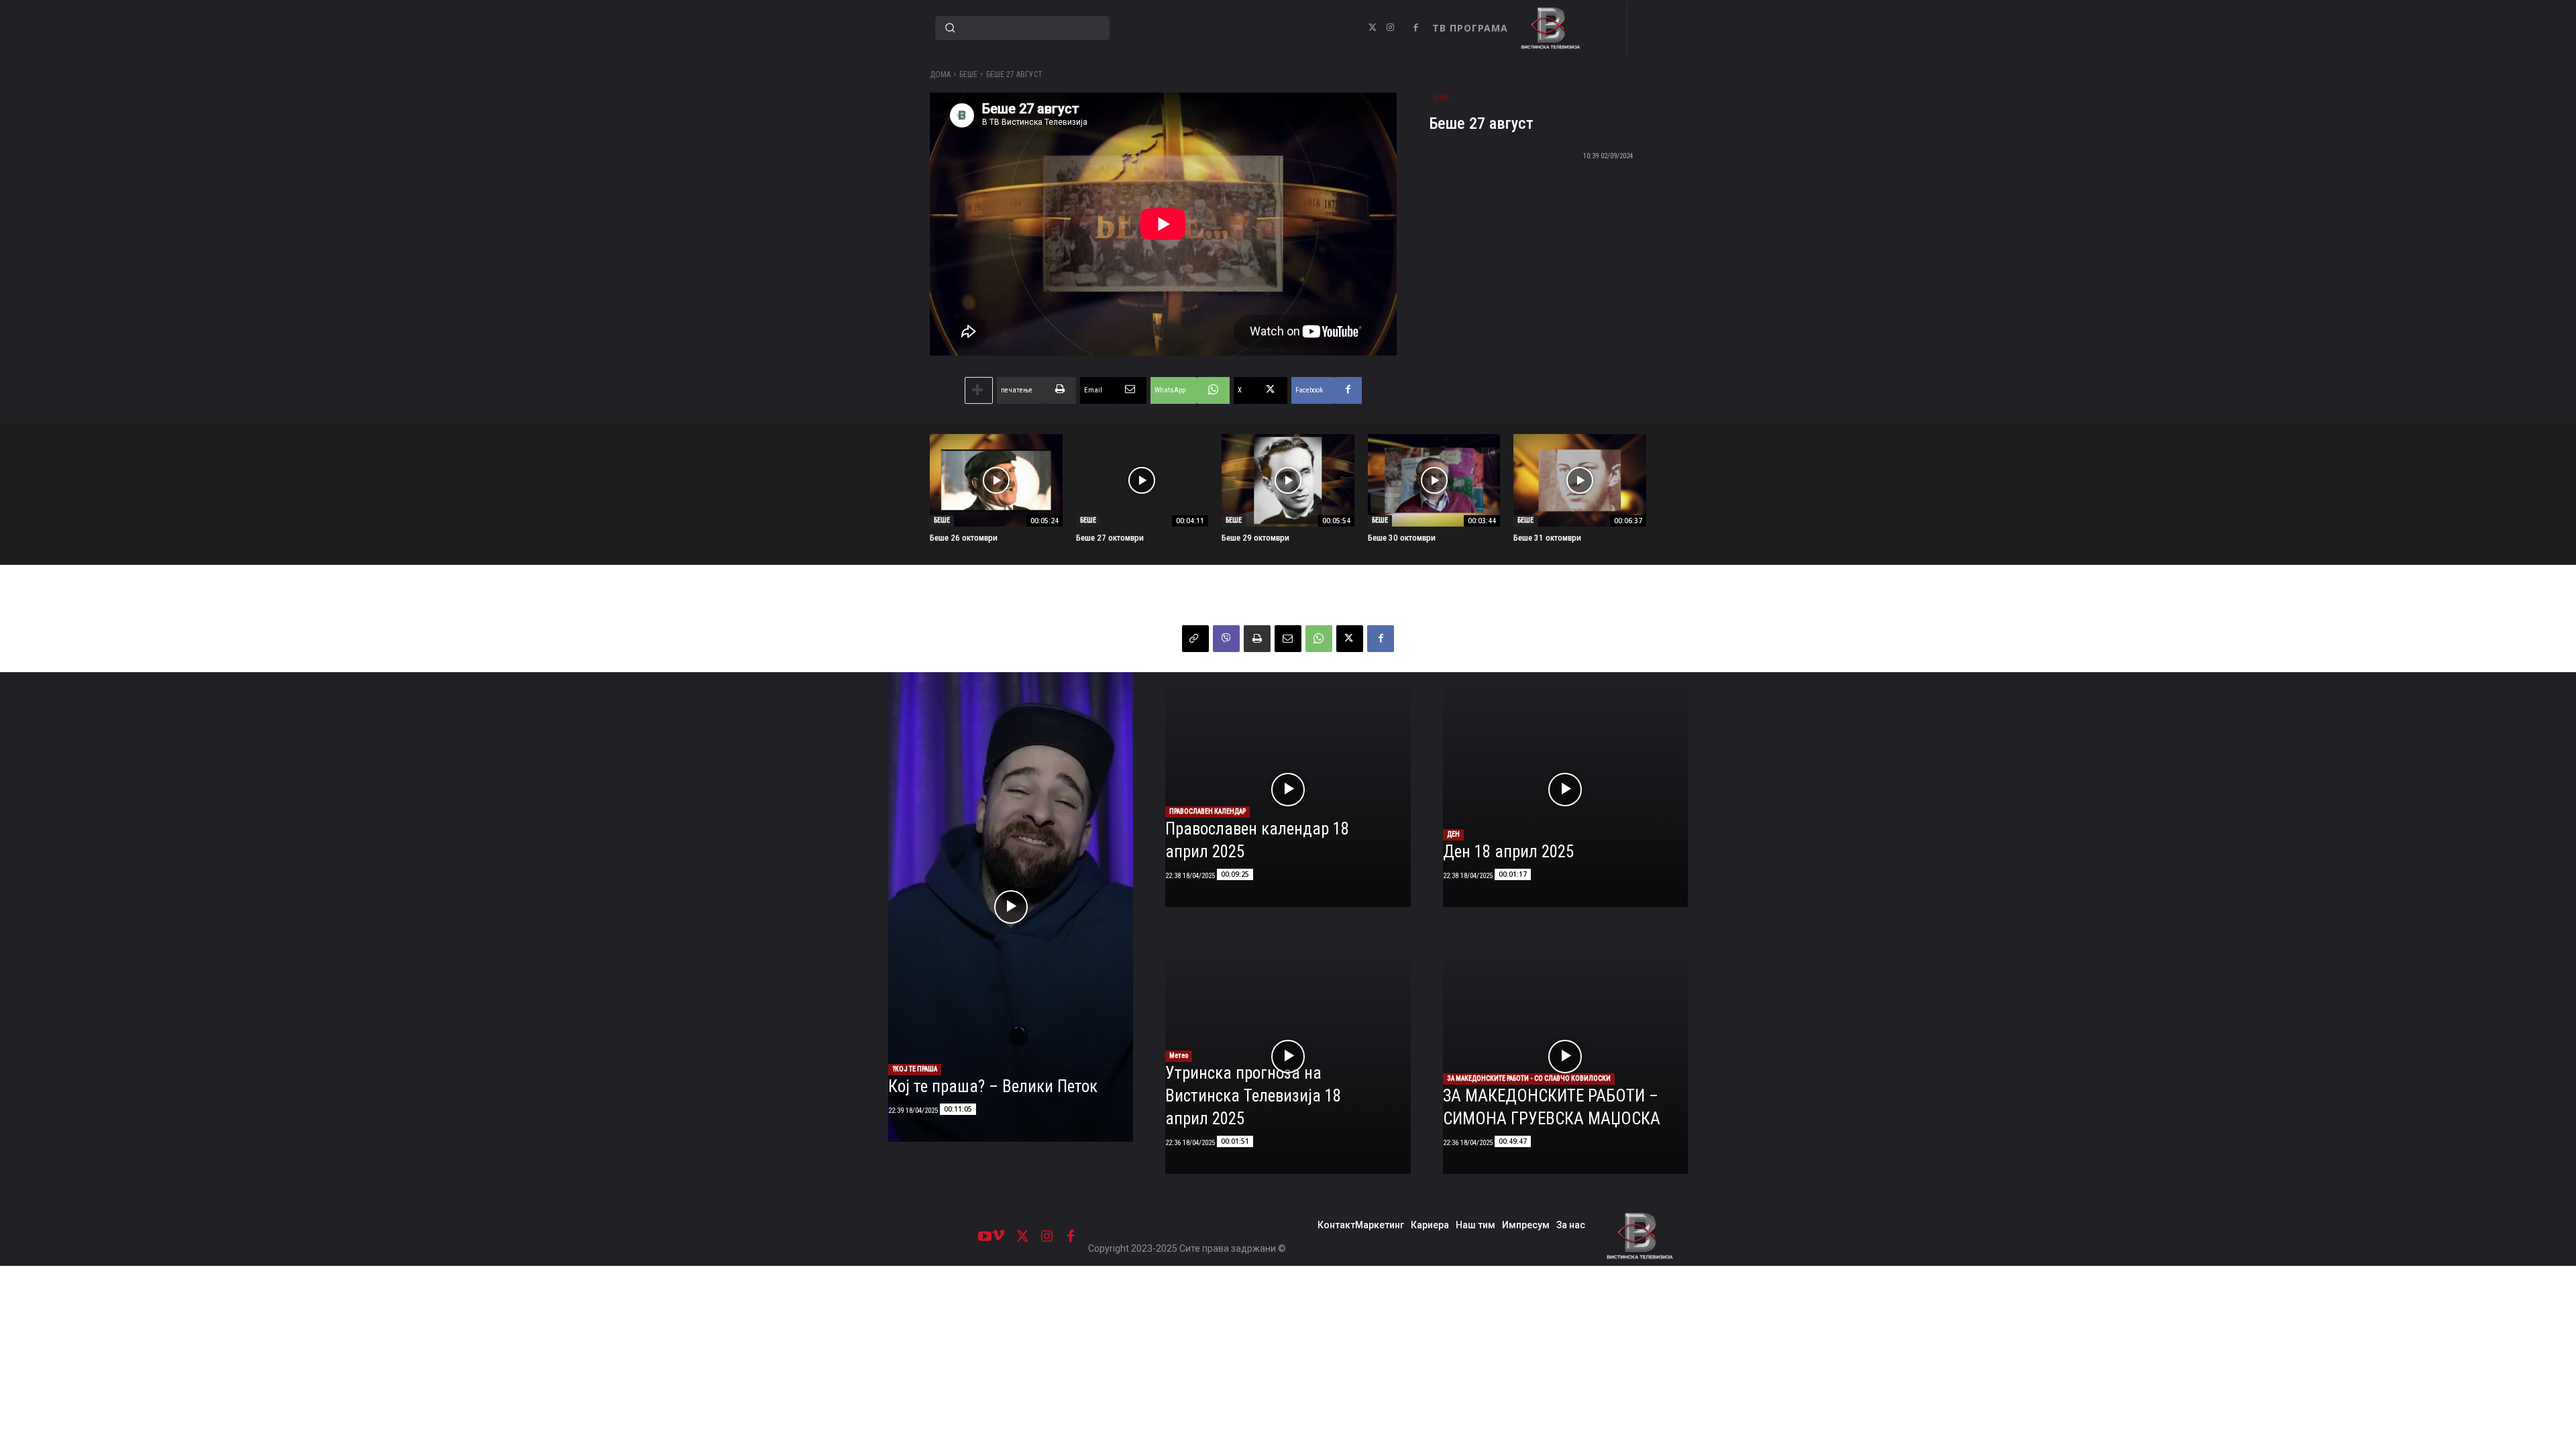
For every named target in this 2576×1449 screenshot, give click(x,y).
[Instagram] (1390, 28)
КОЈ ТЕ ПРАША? (915, 1069)
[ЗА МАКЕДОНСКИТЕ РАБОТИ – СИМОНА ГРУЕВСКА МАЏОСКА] (1565, 1057)
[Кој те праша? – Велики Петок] (1011, 907)
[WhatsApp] (1319, 639)
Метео (1179, 1056)
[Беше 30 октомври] (1434, 480)
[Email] (1288, 639)
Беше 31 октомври (1547, 538)
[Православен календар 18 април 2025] (1288, 790)
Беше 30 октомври (1402, 538)
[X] (1373, 28)
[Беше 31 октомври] (1580, 480)
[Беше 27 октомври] (1142, 480)
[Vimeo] (998, 1236)
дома (940, 74)
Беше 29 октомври (1255, 538)
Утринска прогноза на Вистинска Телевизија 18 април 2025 (1253, 1096)
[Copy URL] (1195, 639)
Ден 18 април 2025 (1508, 852)
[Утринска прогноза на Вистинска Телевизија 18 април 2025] (1288, 1057)
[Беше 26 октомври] (996, 480)
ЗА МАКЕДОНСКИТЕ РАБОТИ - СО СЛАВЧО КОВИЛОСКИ (1529, 1078)
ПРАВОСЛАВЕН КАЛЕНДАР (1207, 811)
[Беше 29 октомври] (1288, 480)
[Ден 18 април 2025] (1565, 790)
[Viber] (1226, 639)
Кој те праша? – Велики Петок (993, 1086)
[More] (979, 390)
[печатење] (1257, 639)
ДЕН (1453, 834)
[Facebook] (1415, 28)
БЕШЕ (968, 74)
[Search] (950, 28)
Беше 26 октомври (964, 538)
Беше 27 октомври (1110, 538)
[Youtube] (985, 1236)
